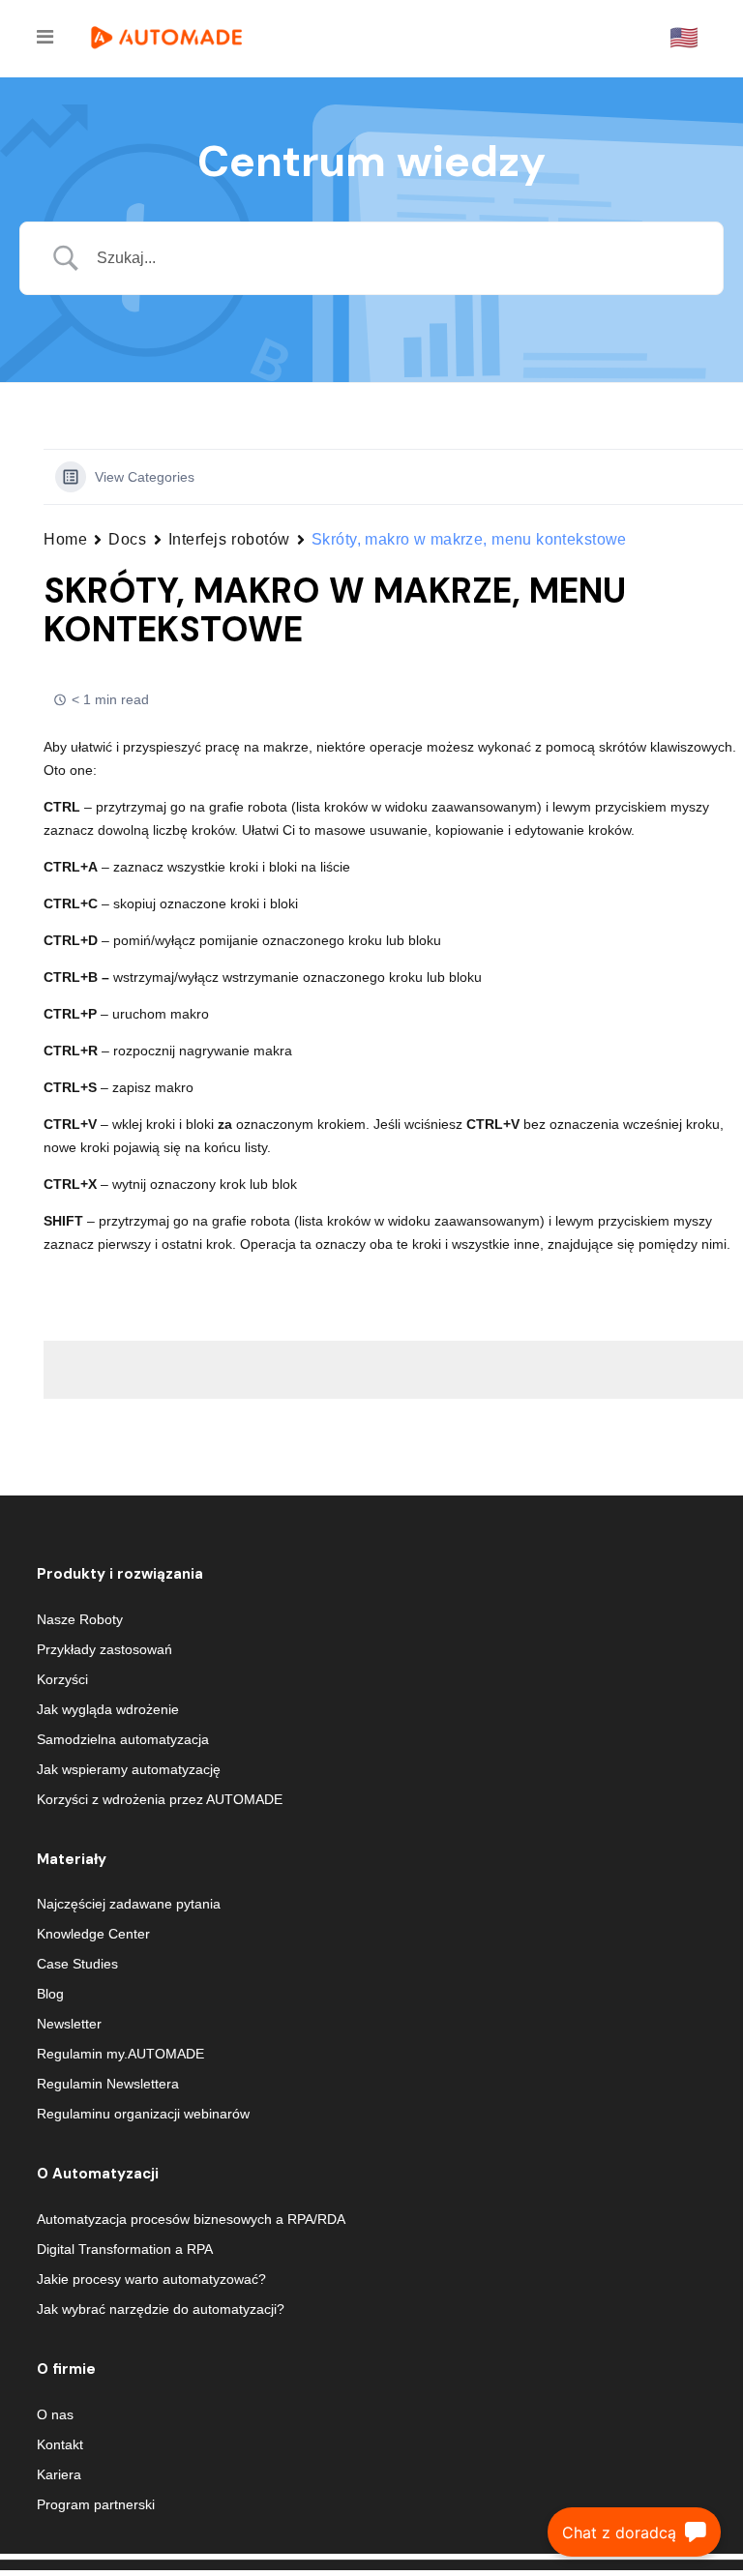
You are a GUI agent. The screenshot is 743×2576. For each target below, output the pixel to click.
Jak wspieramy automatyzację (129, 1769)
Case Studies (77, 1964)
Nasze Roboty (80, 1619)
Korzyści (62, 1679)
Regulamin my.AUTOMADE (120, 2054)
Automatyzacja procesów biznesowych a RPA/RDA (191, 2219)
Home (65, 539)
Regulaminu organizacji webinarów (143, 2114)
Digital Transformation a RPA (125, 2249)
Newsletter (69, 2024)
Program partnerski (96, 2504)
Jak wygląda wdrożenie (108, 1709)
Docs (127, 539)
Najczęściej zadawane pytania (129, 1904)
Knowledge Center (93, 1934)
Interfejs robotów (230, 539)
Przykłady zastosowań (104, 1649)
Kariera (59, 2474)
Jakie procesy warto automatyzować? (151, 2279)
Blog (50, 1994)
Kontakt (60, 2444)
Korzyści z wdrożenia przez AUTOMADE (160, 1799)
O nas (55, 2414)
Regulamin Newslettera (108, 2084)
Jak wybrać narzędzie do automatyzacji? (161, 2309)
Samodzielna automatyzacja (123, 1739)
